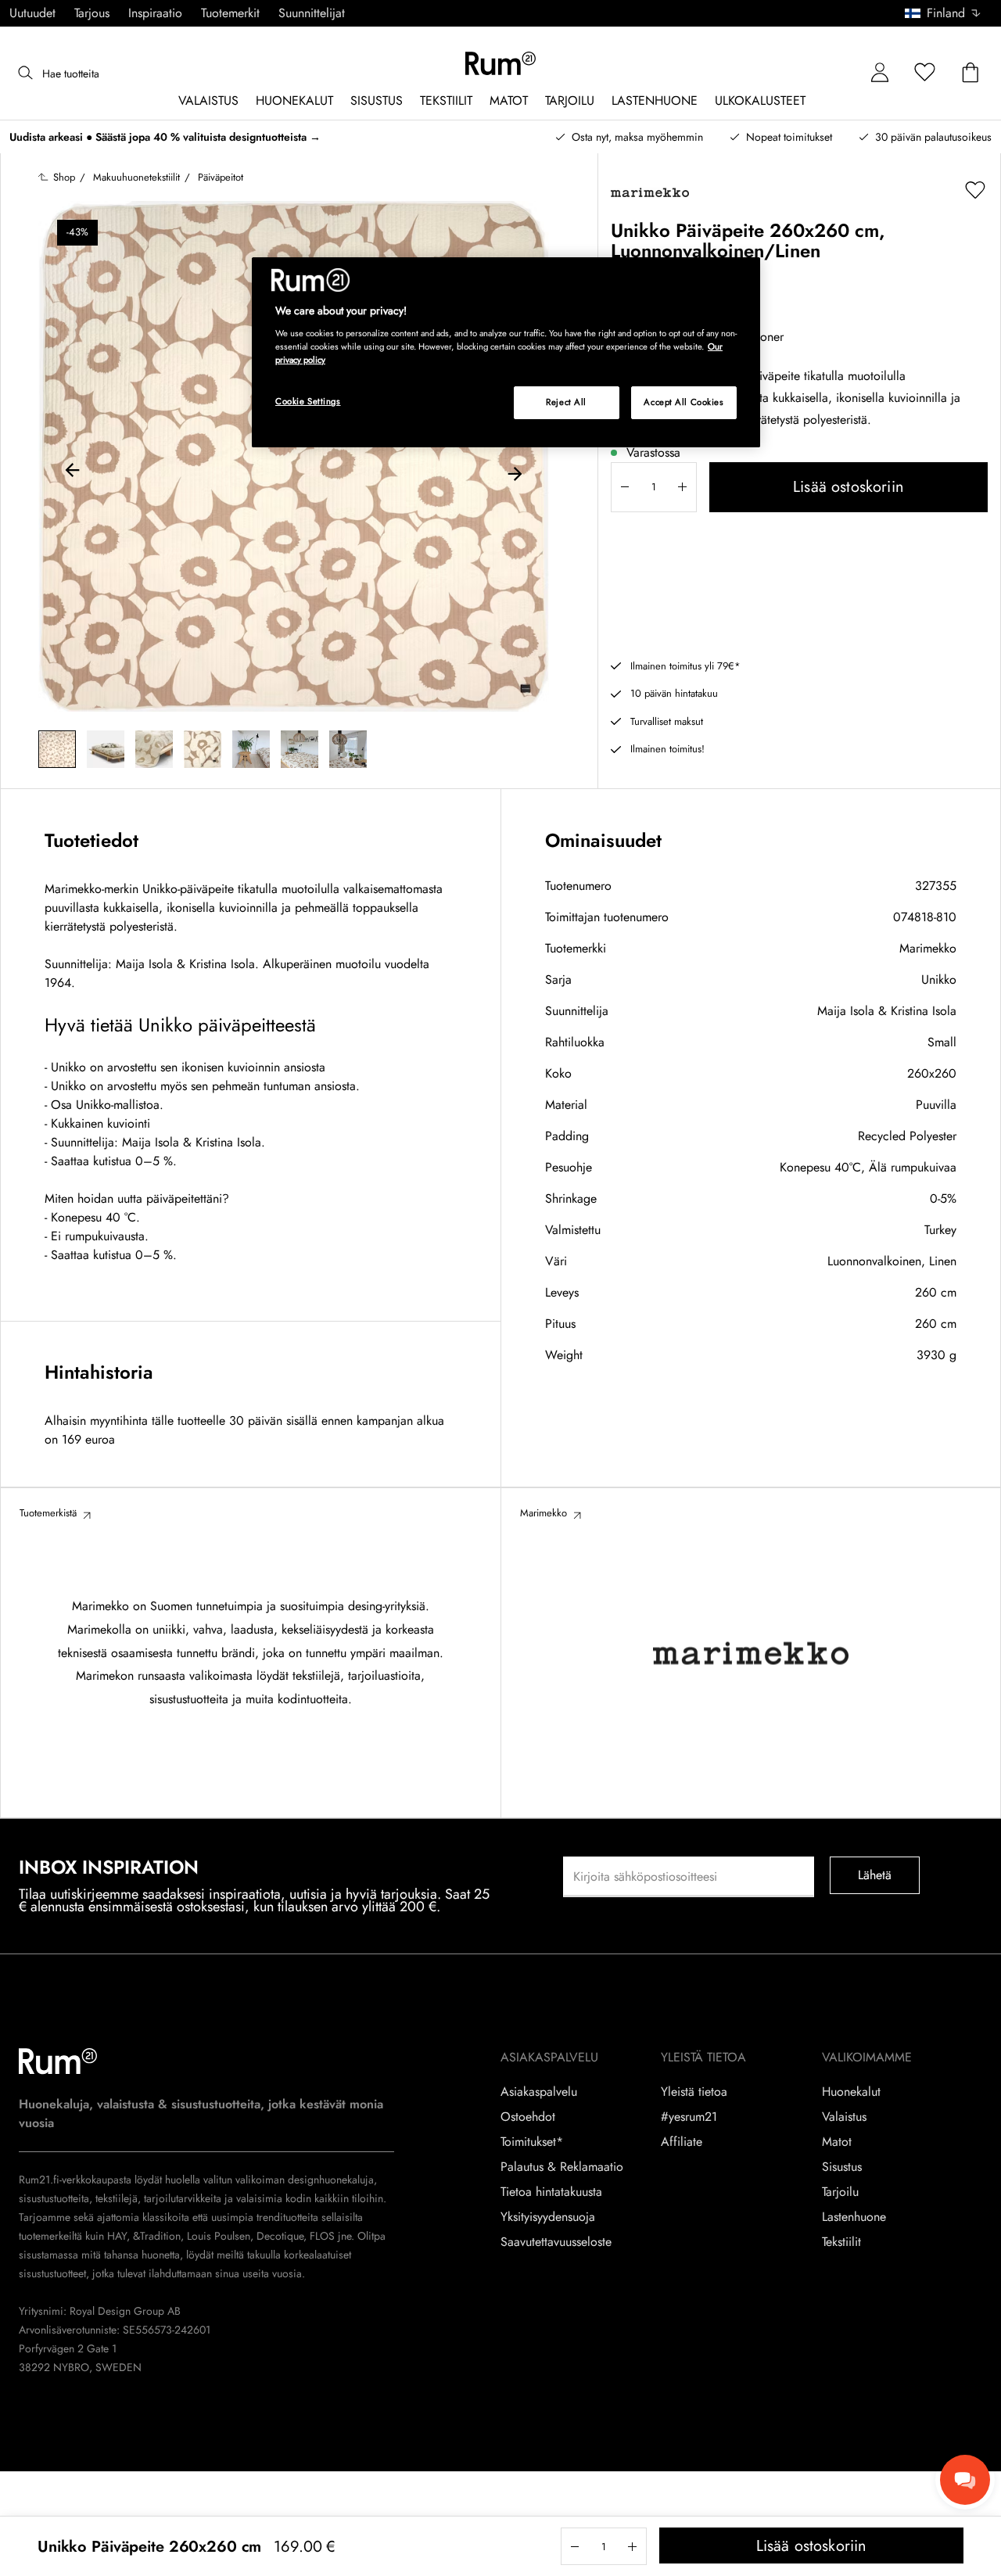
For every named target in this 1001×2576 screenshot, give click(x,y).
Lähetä (875, 1875)
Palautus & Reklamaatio (562, 2167)
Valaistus (844, 2117)
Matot (837, 2142)
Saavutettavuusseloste (556, 2242)
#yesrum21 (689, 2117)
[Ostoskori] (971, 73)
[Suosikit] (925, 73)
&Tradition (155, 2236)
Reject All (566, 402)
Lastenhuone (854, 2217)
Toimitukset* (532, 2142)
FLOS (321, 2236)
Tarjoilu (840, 2192)
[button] (948, 13)
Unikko (939, 979)
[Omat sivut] (880, 73)
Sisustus (842, 2167)
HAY (117, 2236)
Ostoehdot (528, 2117)
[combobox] (944, 13)
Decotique (280, 2236)
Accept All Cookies (683, 402)
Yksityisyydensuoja (548, 2217)
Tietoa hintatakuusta (551, 2192)
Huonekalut (851, 2092)
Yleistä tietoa (694, 2092)
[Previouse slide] (73, 472)
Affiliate (682, 2142)
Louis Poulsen (219, 2236)
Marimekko (928, 948)
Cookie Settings (308, 401)
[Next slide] (515, 472)
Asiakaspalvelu (539, 2092)
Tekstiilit (841, 2242)
